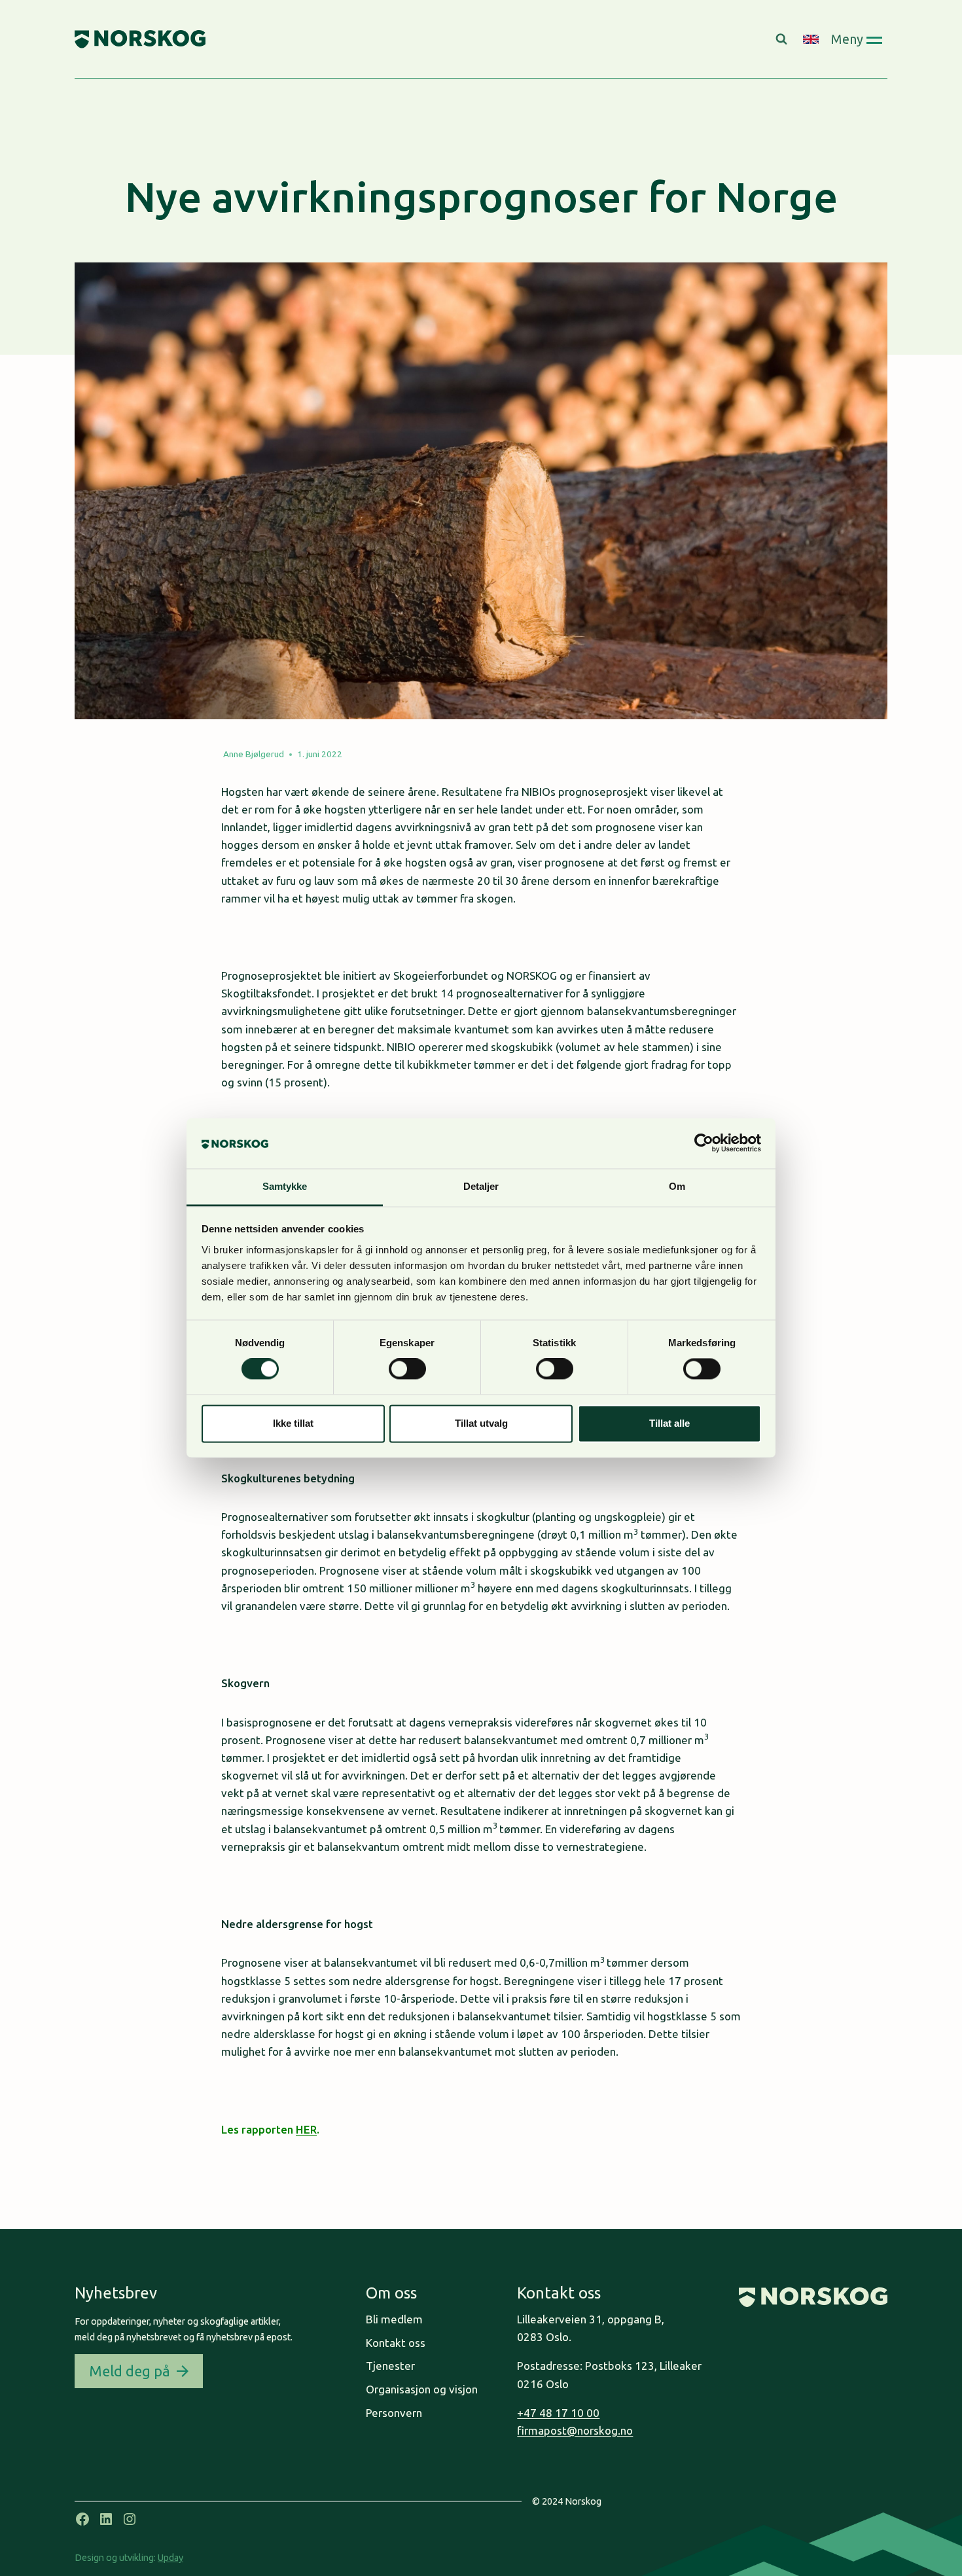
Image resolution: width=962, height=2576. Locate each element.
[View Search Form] (783, 39)
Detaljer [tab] (481, 1186)
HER (306, 2129)
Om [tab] (677, 1186)
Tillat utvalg (481, 1423)
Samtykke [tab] (285, 1186)
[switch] (407, 1369)
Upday (170, 2558)
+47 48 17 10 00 (558, 2413)
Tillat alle (669, 1423)
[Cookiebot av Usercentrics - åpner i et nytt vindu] (704, 1143)
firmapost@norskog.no (575, 2430)
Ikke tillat (293, 1423)
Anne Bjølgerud (254, 754)
